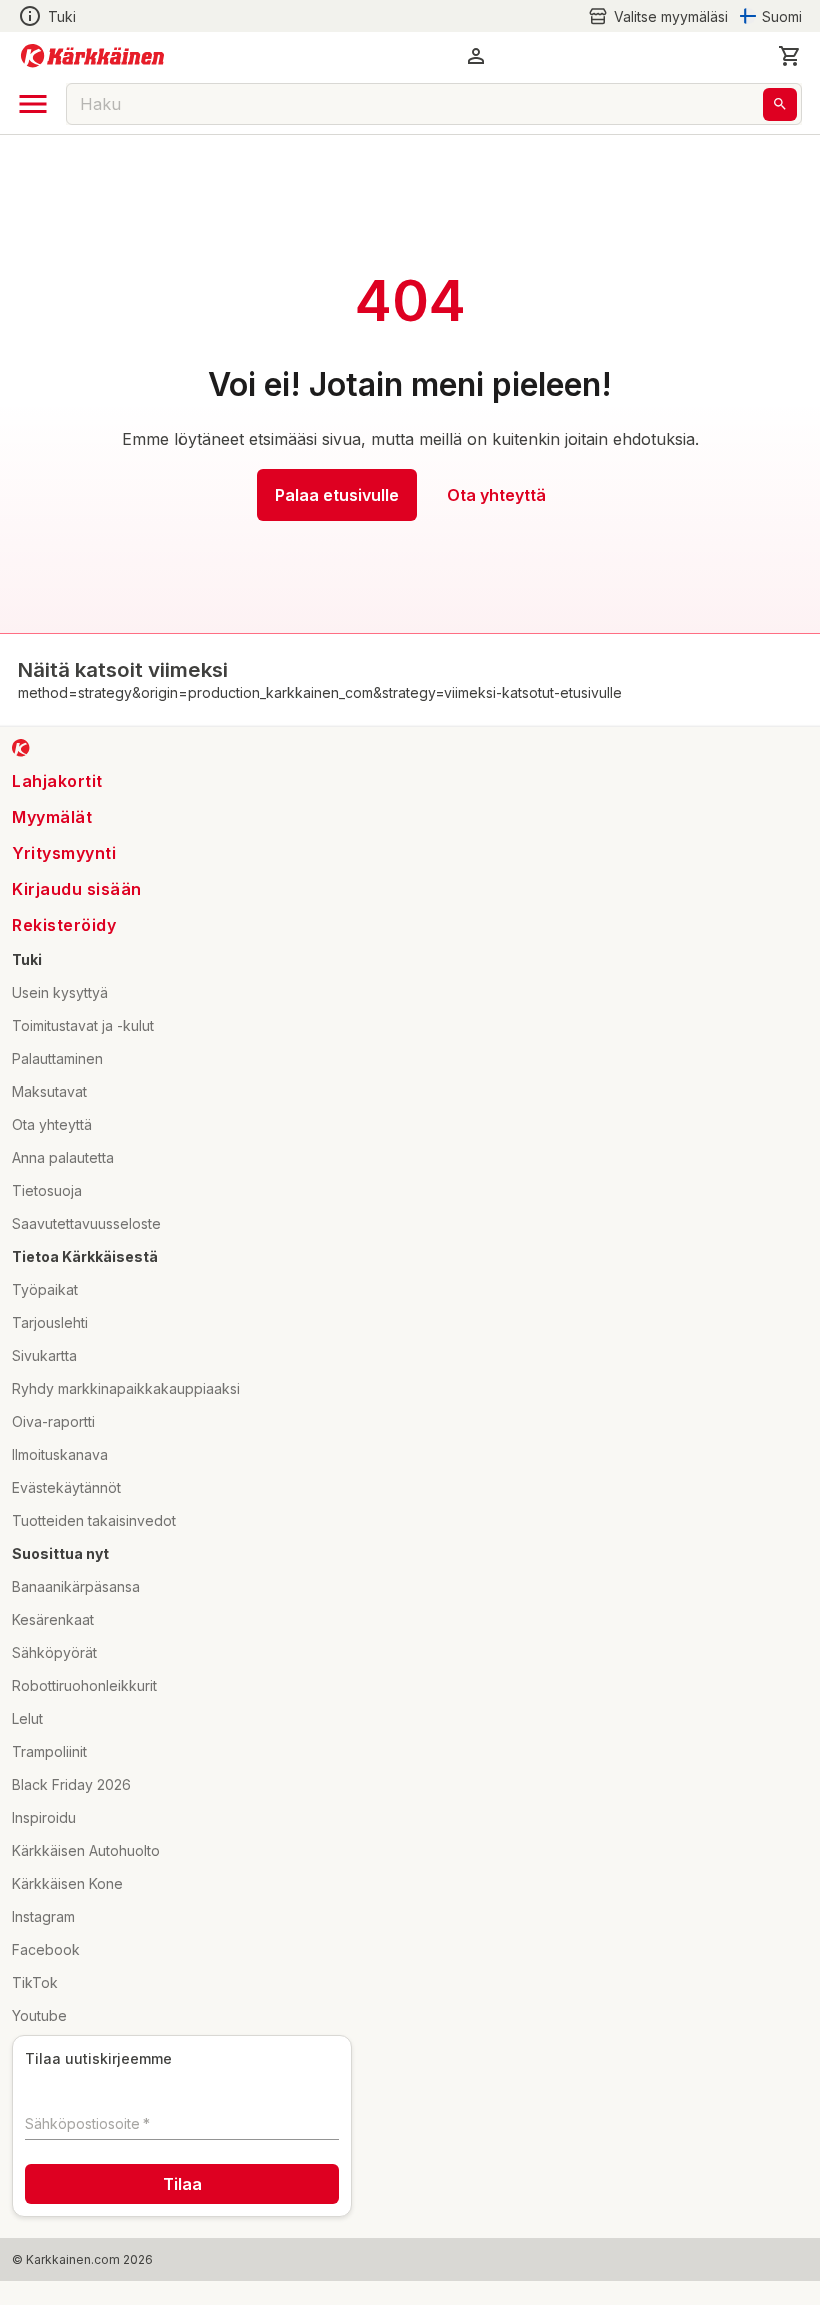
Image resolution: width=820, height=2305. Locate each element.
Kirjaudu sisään (77, 889)
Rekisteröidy (64, 925)
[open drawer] (33, 104)
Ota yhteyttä (496, 495)
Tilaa (182, 2184)
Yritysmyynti (64, 853)
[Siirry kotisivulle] (92, 56)
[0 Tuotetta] (790, 56)
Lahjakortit (57, 781)
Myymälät (52, 817)
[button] (658, 16)
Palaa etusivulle (337, 495)
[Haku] (780, 104)
